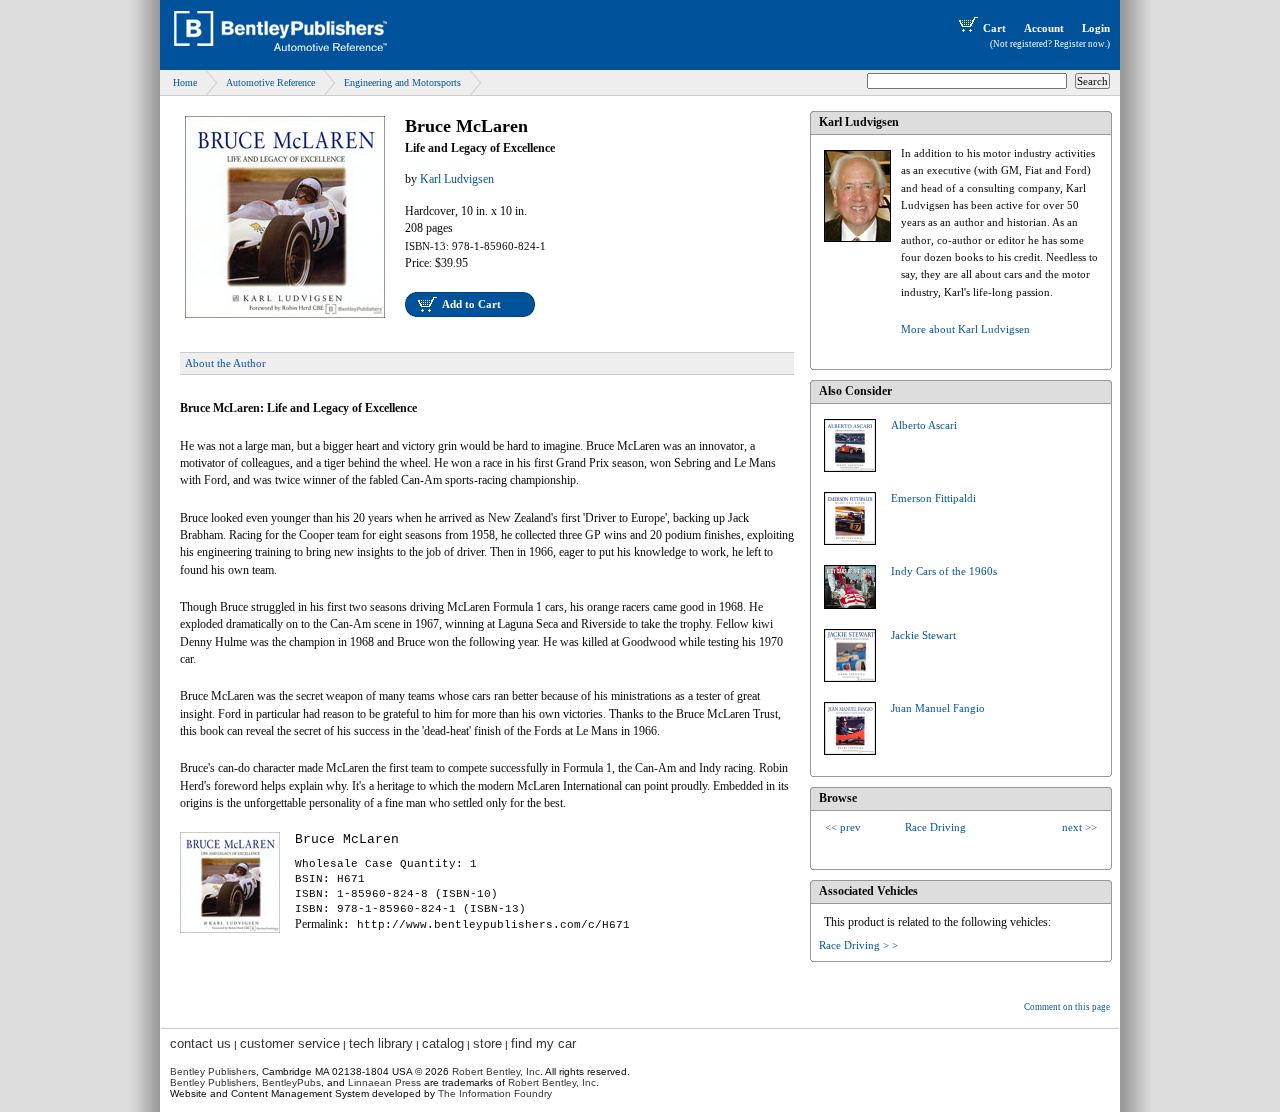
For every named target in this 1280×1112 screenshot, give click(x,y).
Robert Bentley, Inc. (553, 1082)
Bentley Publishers (213, 1071)
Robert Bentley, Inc (496, 1071)
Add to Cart (471, 304)
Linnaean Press (384, 1082)
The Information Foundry (495, 1093)
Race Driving (935, 827)
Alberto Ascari (924, 425)
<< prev (843, 827)
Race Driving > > (858, 945)
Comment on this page (1067, 1007)
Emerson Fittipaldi (933, 498)
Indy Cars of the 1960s (944, 571)
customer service (290, 1043)
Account (1044, 28)
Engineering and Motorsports (402, 82)
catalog (443, 1043)
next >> (1079, 827)
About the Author (225, 363)
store (487, 1043)
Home (185, 82)
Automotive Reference (270, 82)
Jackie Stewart (923, 635)
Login (1096, 28)
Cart (994, 28)
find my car (543, 1043)
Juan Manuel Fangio (938, 708)
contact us (200, 1043)
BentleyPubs (291, 1082)
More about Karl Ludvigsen (965, 329)
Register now (1079, 44)
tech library (381, 1043)
